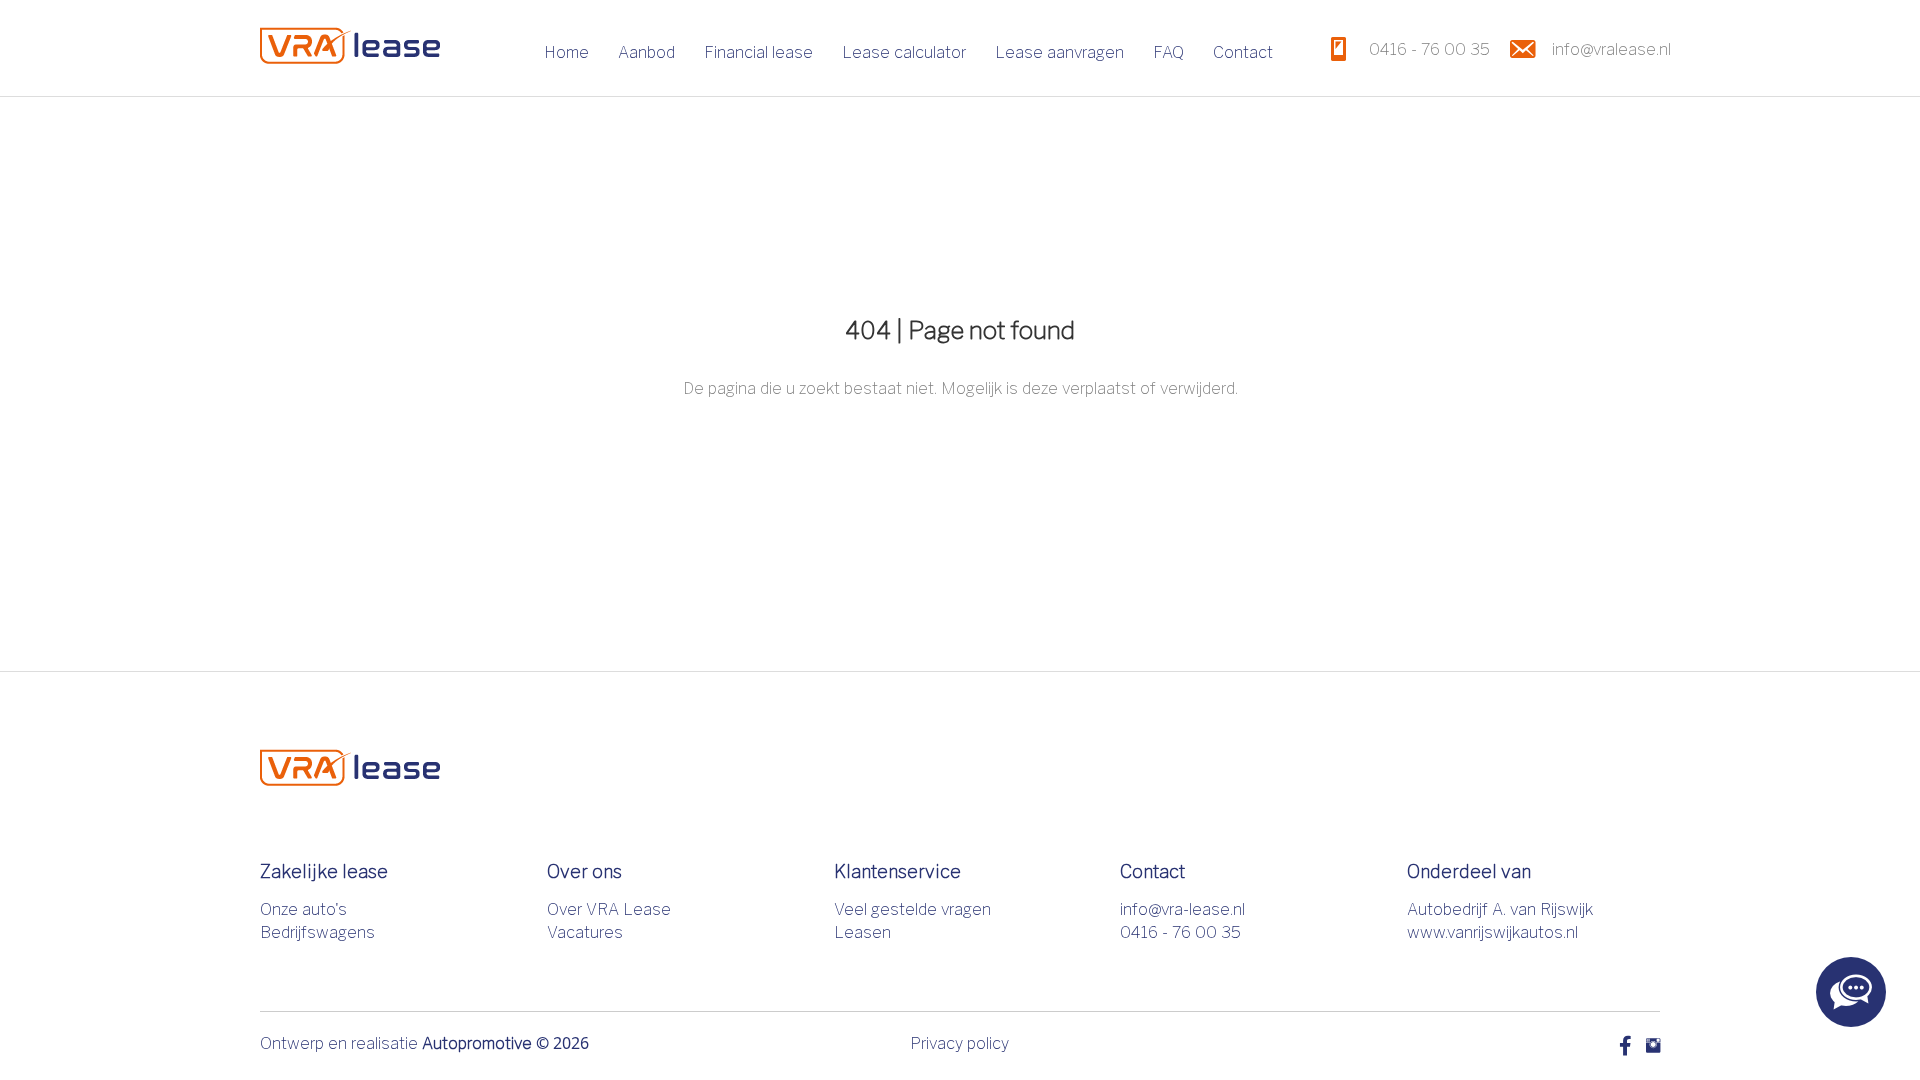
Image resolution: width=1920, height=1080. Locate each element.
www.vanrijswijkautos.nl (1492, 932)
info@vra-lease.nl (1182, 909)
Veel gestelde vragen (912, 909)
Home (566, 52)
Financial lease (758, 52)
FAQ (1168, 52)
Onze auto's (303, 909)
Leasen (862, 932)
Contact (1243, 52)
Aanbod (646, 52)
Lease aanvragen (1059, 52)
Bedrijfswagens (317, 932)
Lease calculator (904, 52)
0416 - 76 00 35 (1180, 932)
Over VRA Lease (609, 909)
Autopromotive (477, 1043)
